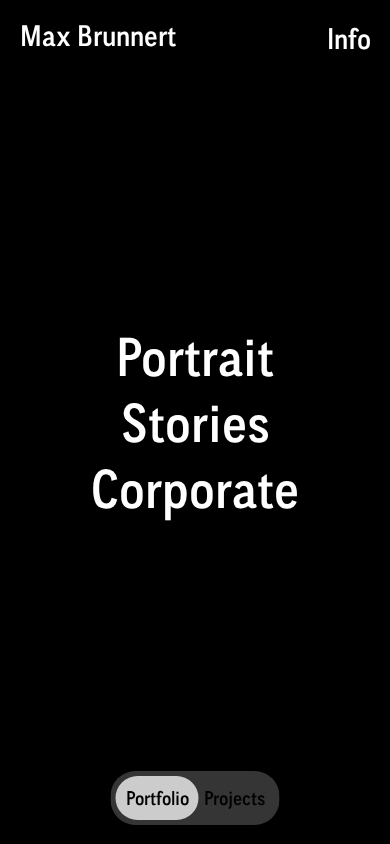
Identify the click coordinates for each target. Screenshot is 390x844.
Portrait (195, 356)
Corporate (195, 488)
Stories (195, 422)
